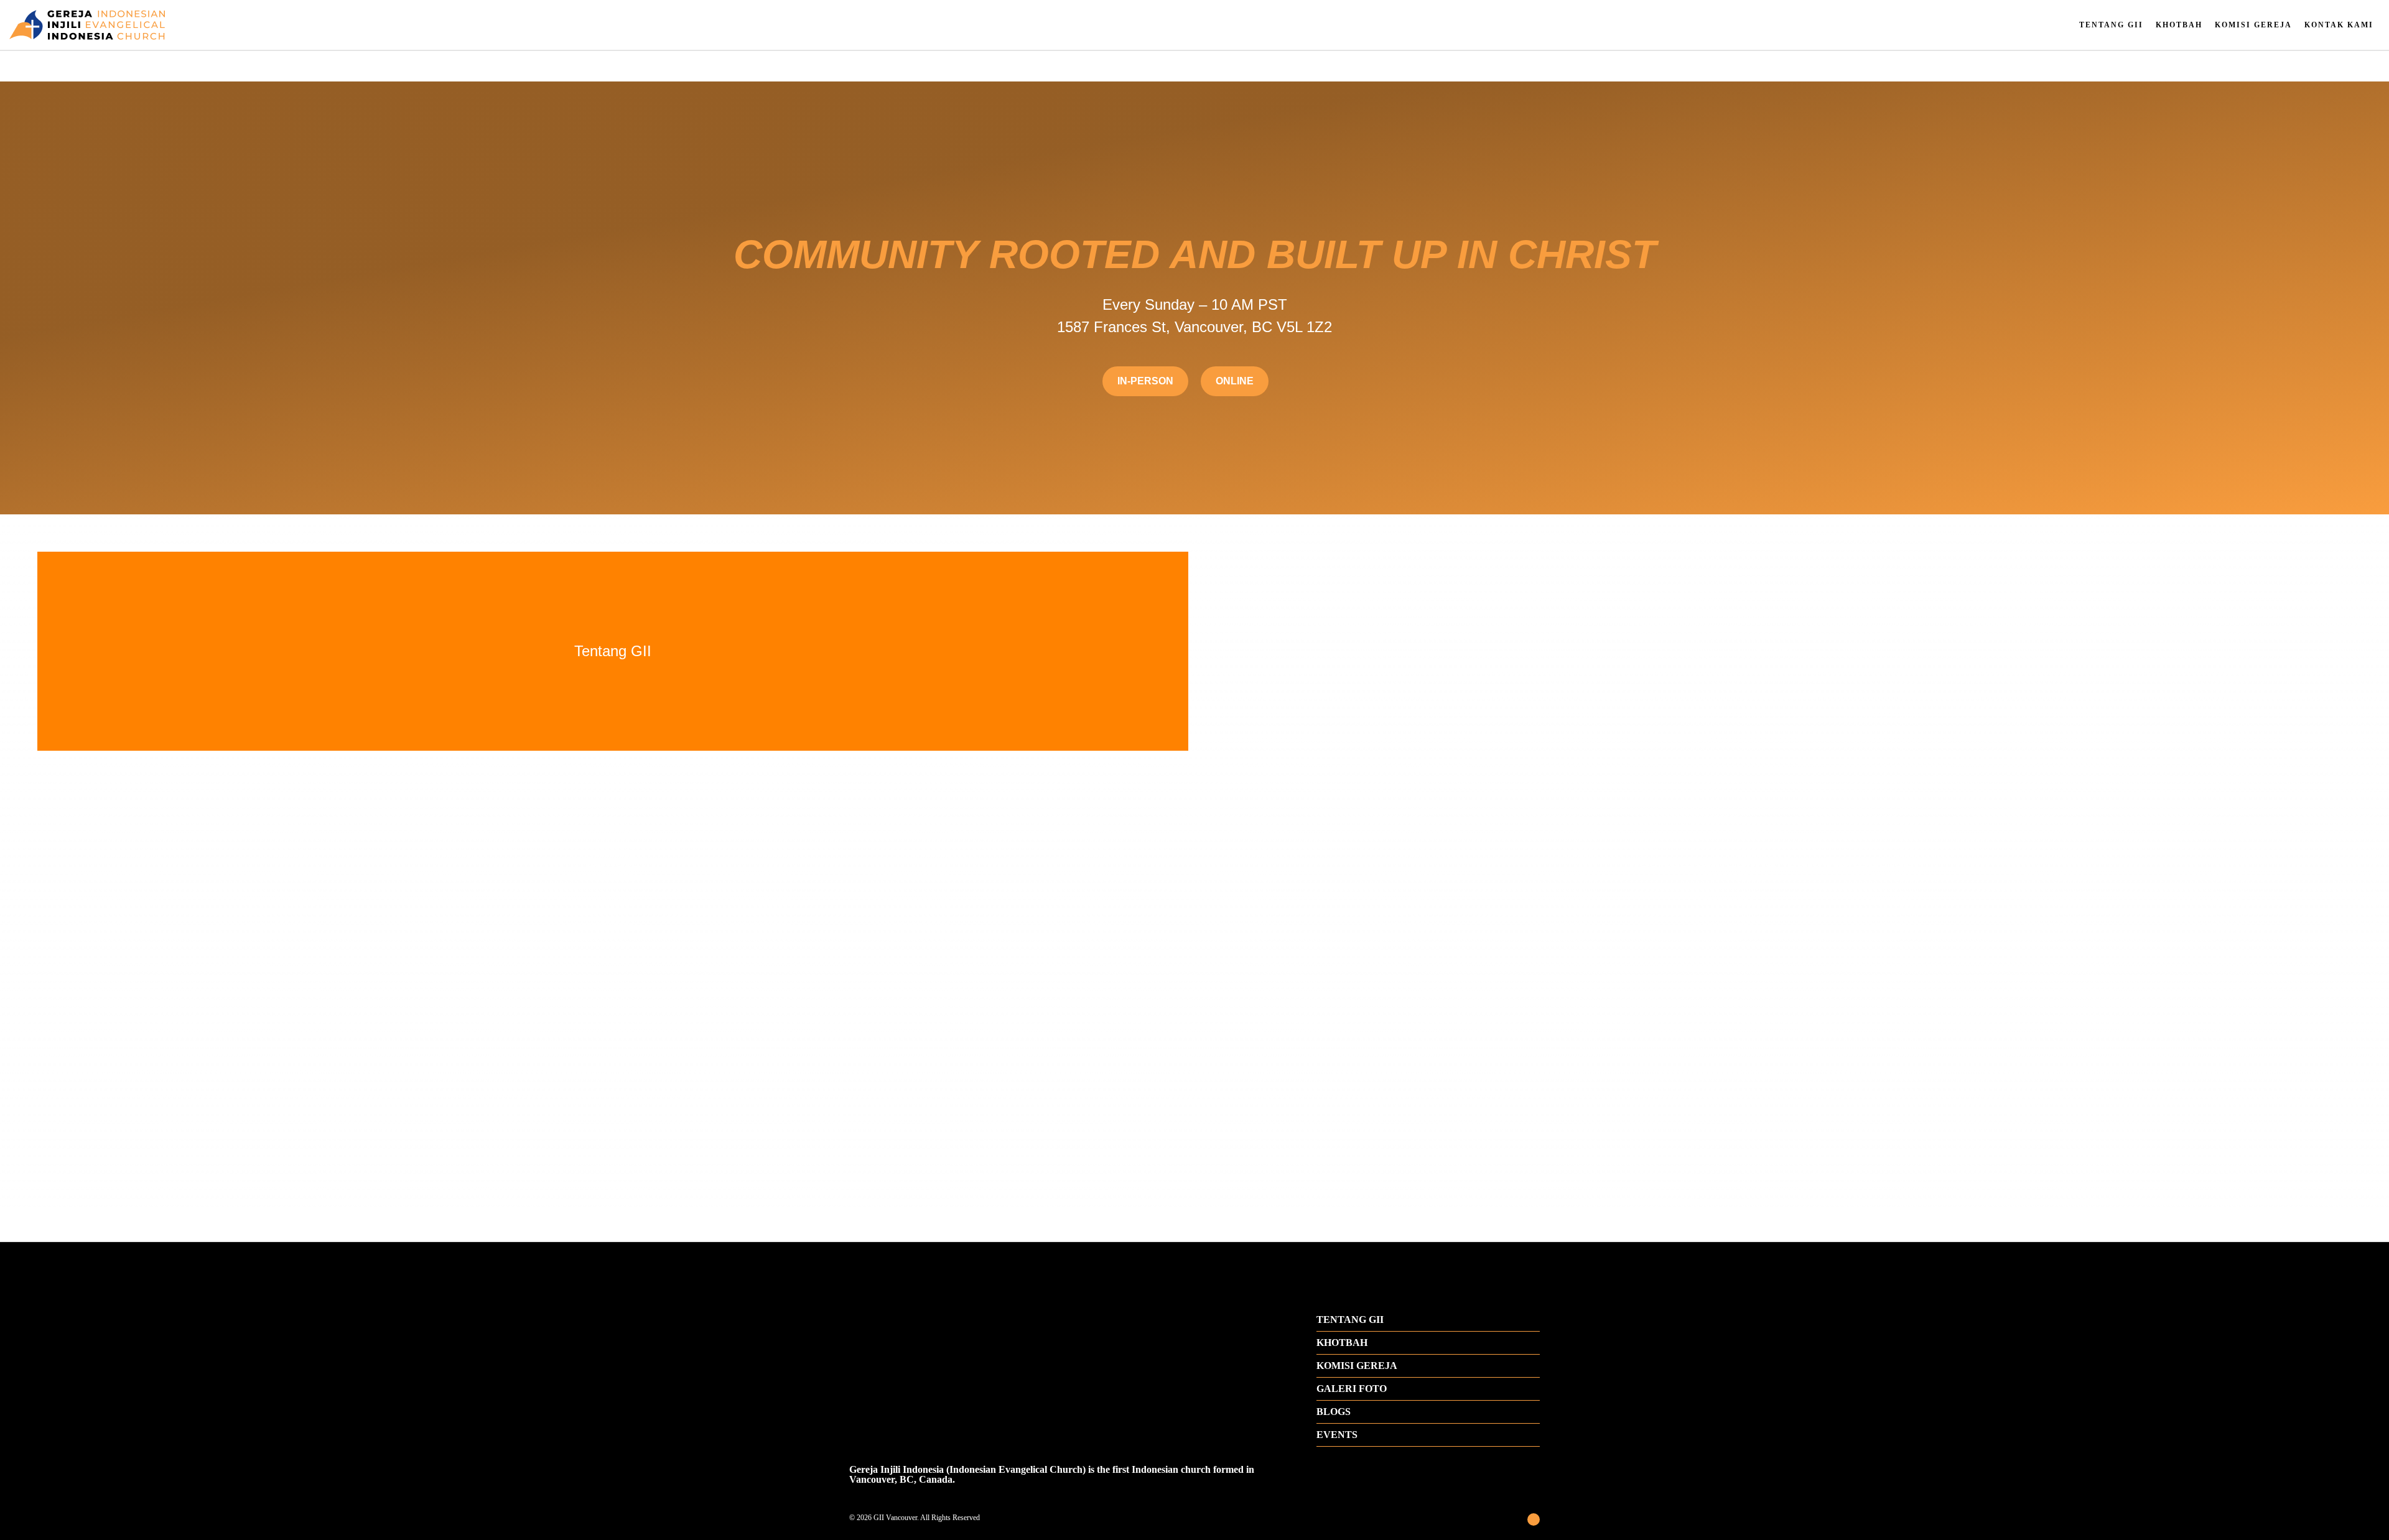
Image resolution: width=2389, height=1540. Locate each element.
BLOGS (1334, 1412)
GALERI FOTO (1352, 1389)
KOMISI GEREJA (1357, 1366)
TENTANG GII (1350, 1320)
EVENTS (1337, 1435)
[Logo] (398, 25)
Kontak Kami (2339, 25)
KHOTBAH (1342, 1343)
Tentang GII (2111, 25)
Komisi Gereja (2253, 25)
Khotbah (2179, 25)
